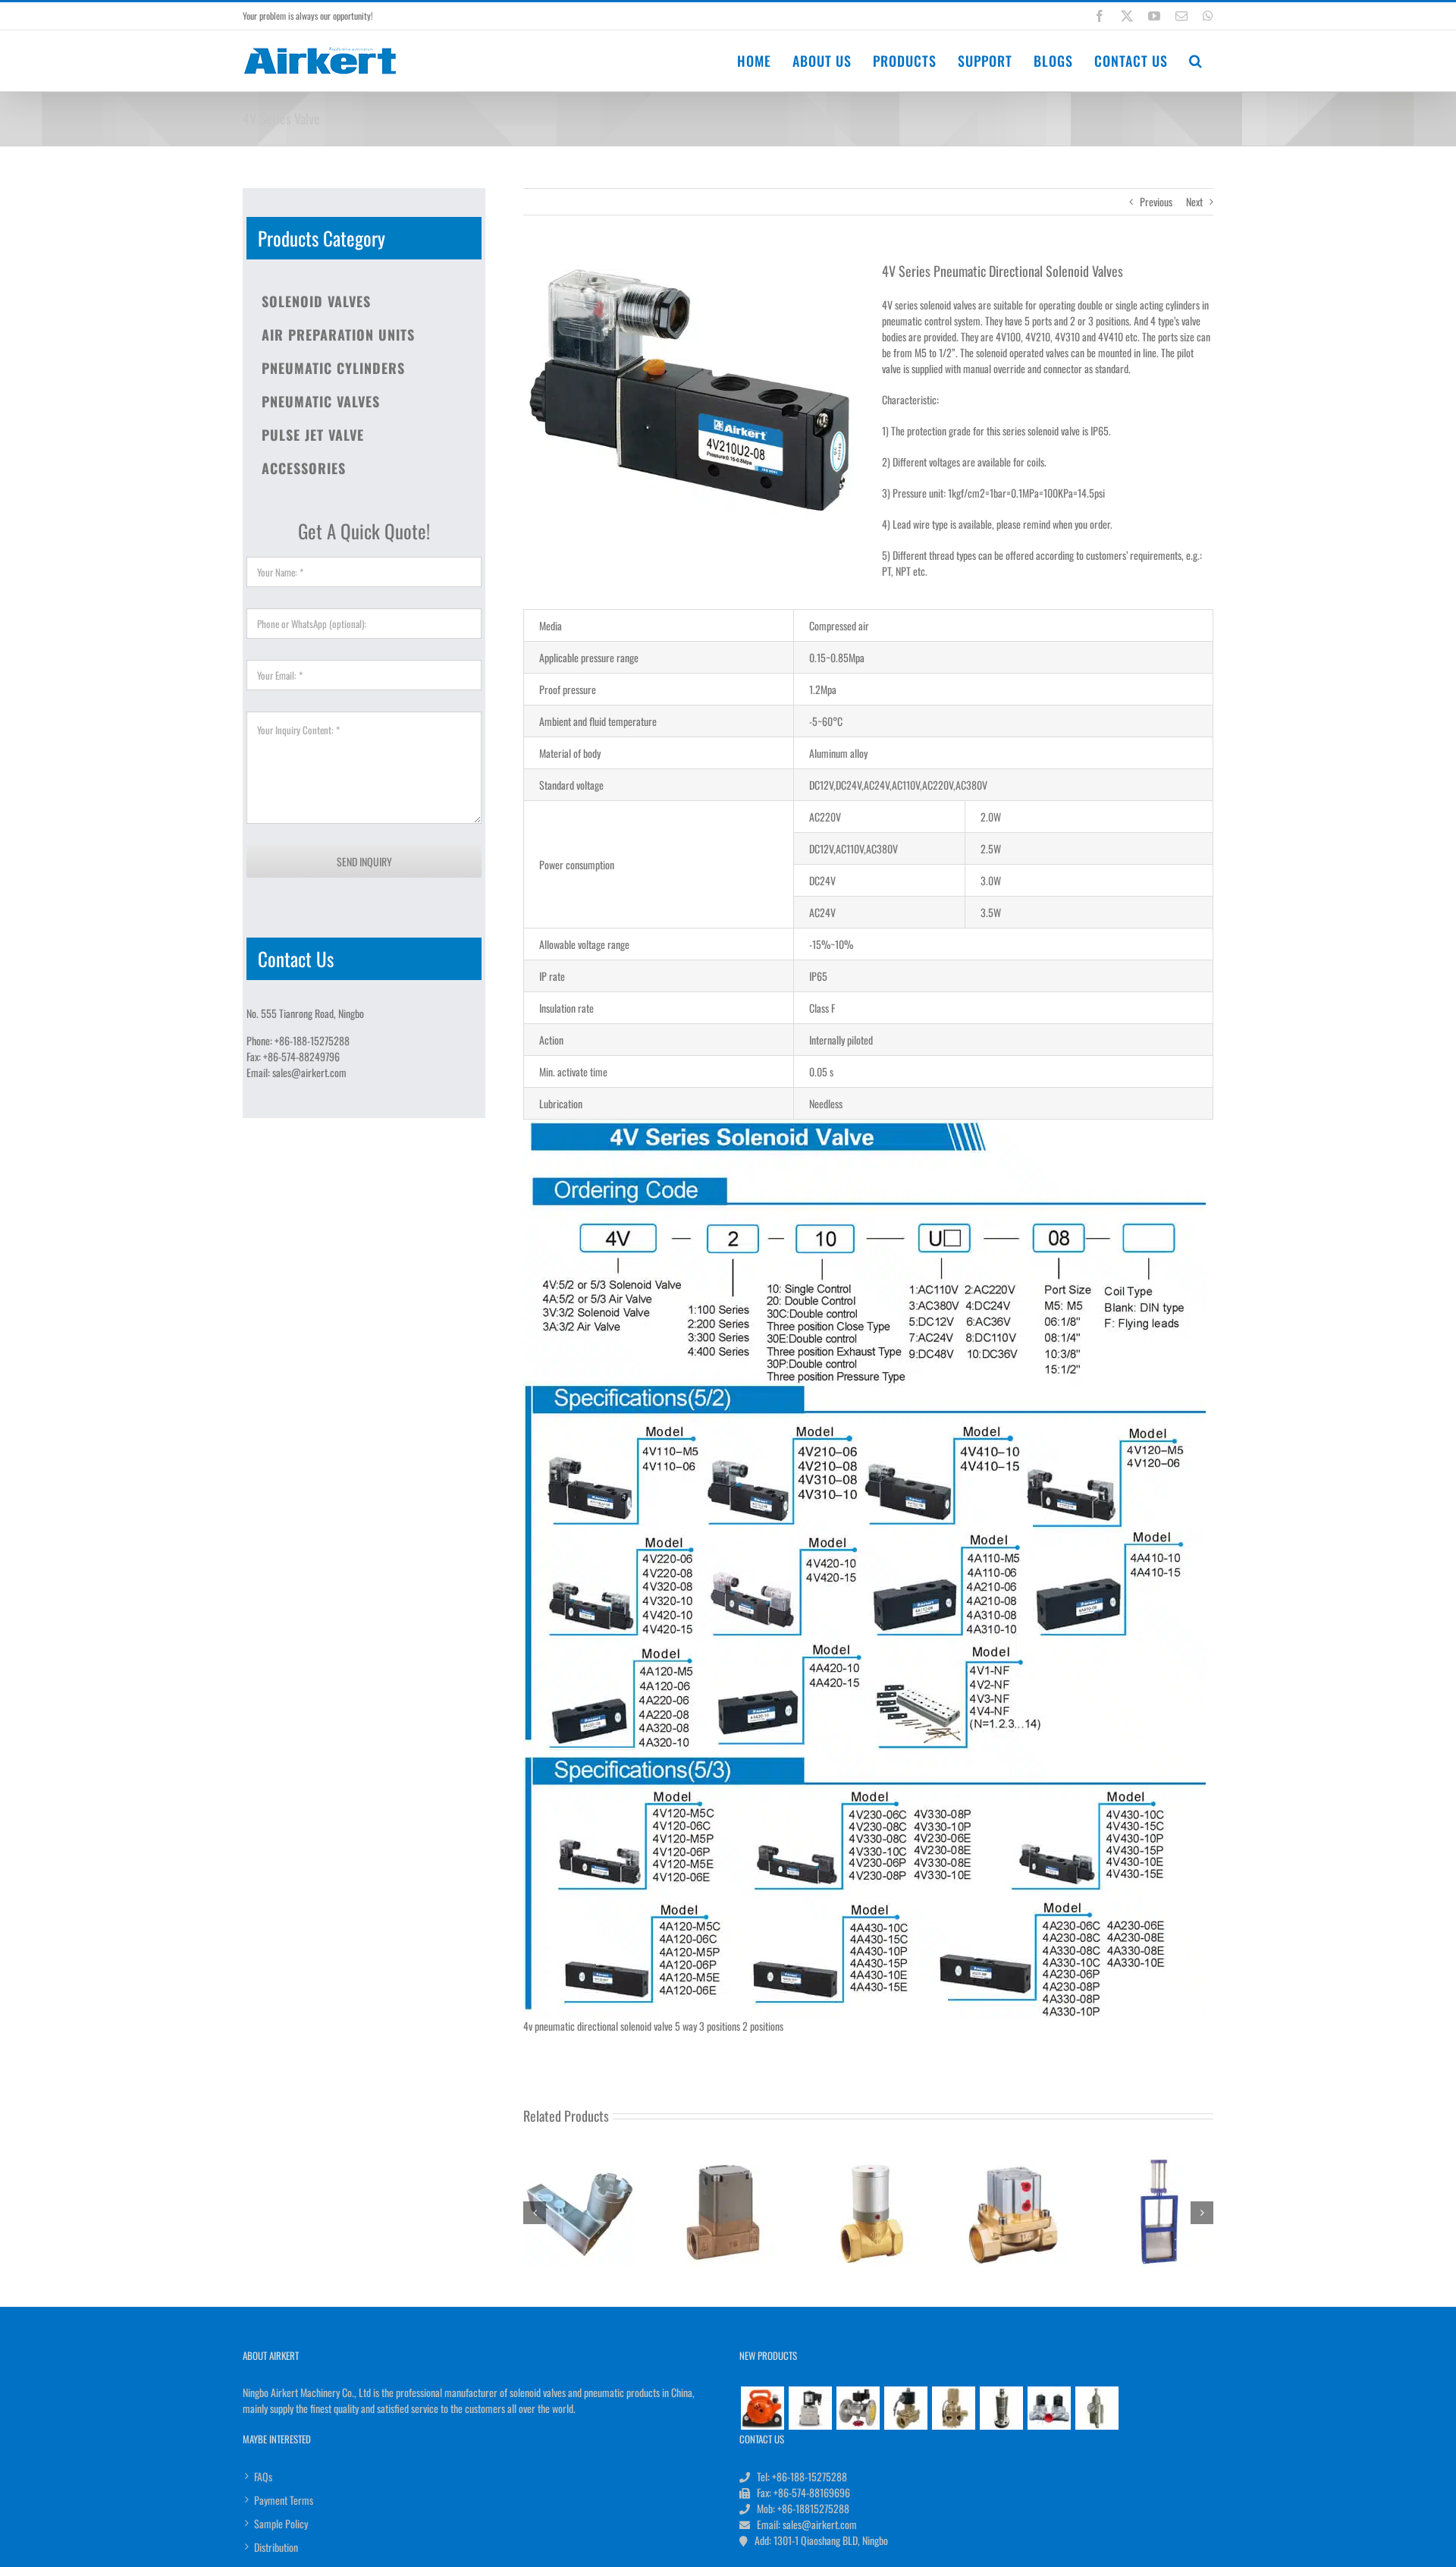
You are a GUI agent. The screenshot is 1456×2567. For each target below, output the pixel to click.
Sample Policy (281, 2523)
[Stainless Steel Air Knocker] (1001, 2408)
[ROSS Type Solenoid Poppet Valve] (953, 2408)
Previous (1156, 201)
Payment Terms (284, 2500)
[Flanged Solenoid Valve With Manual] (858, 2408)
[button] (1196, 61)
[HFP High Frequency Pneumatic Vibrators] (762, 2408)
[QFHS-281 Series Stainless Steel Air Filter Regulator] (1097, 2408)
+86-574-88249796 (301, 1056)
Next (1194, 201)
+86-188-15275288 (312, 1040)
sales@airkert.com (309, 1072)
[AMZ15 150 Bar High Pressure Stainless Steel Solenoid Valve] (810, 2408)
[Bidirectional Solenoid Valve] (1049, 2408)
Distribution (276, 2547)
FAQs (263, 2476)
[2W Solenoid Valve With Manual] (905, 2408)
